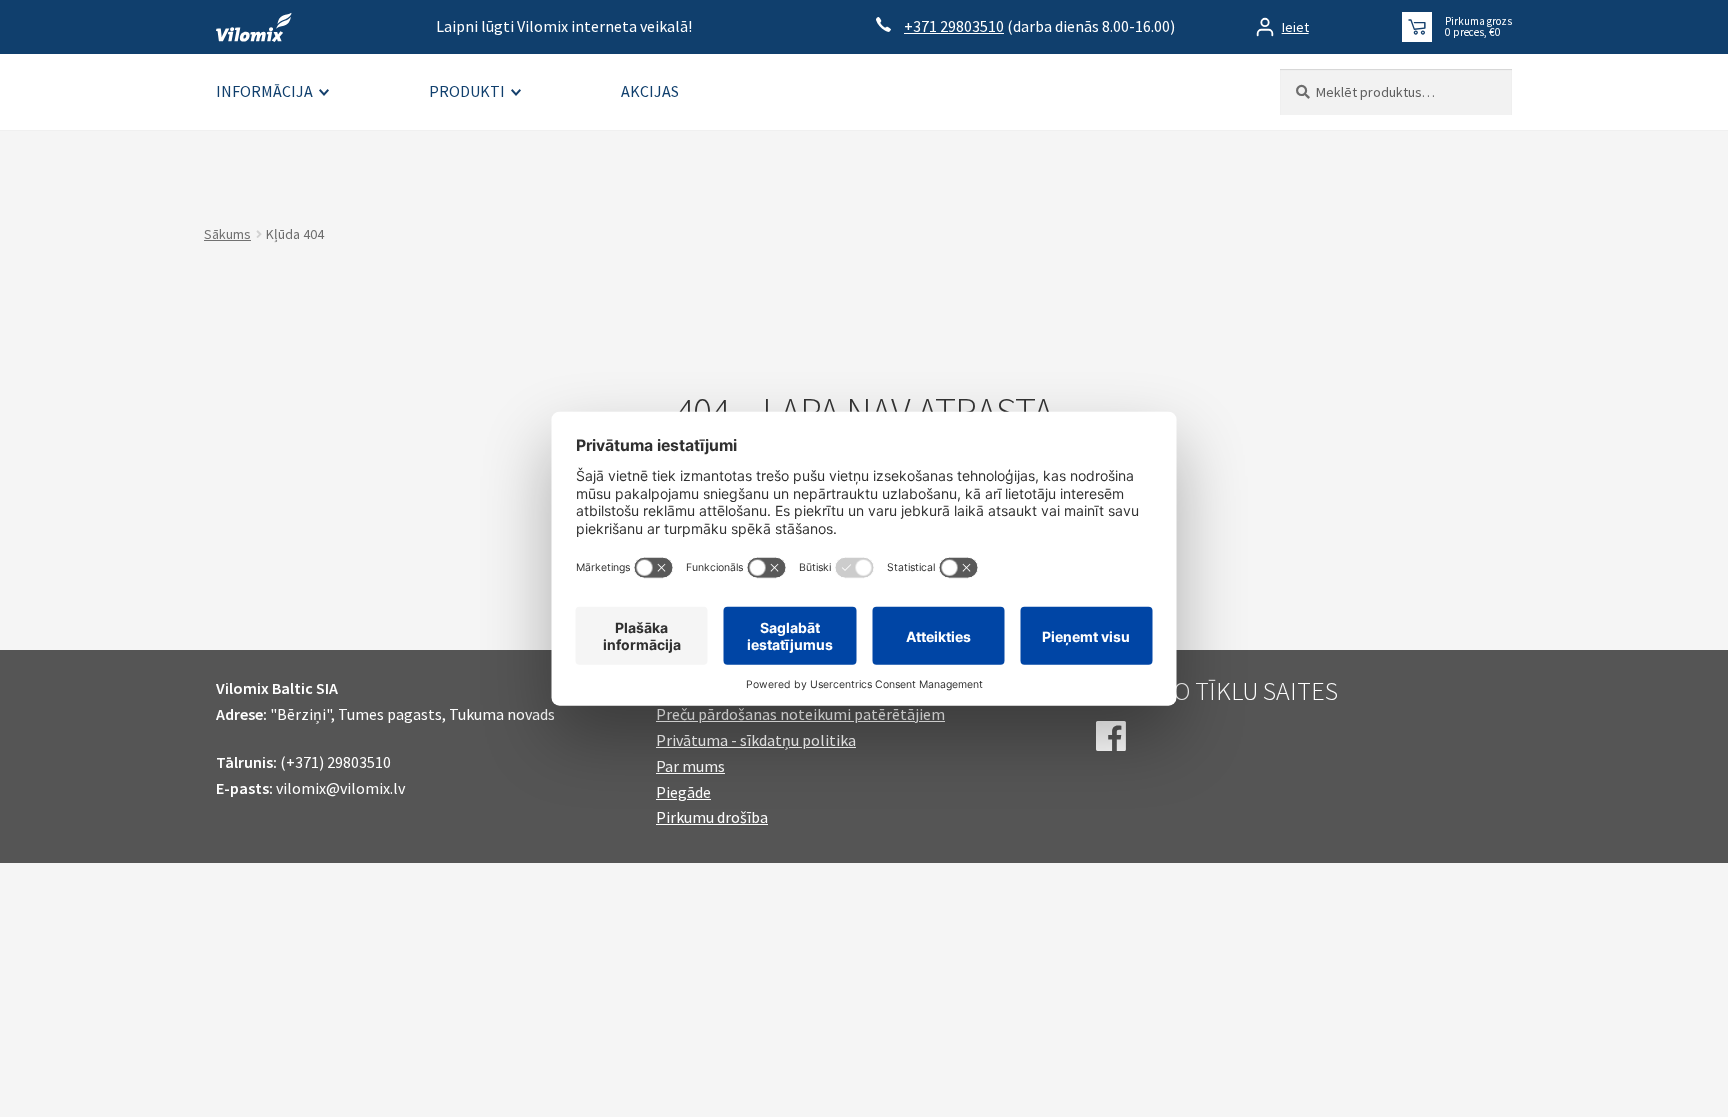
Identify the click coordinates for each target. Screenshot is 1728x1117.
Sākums (227, 234)
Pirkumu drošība (712, 817)
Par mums (690, 766)
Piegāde (683, 792)
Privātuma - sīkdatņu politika (756, 740)
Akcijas (650, 91)
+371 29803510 (954, 26)
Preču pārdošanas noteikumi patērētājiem (800, 714)
